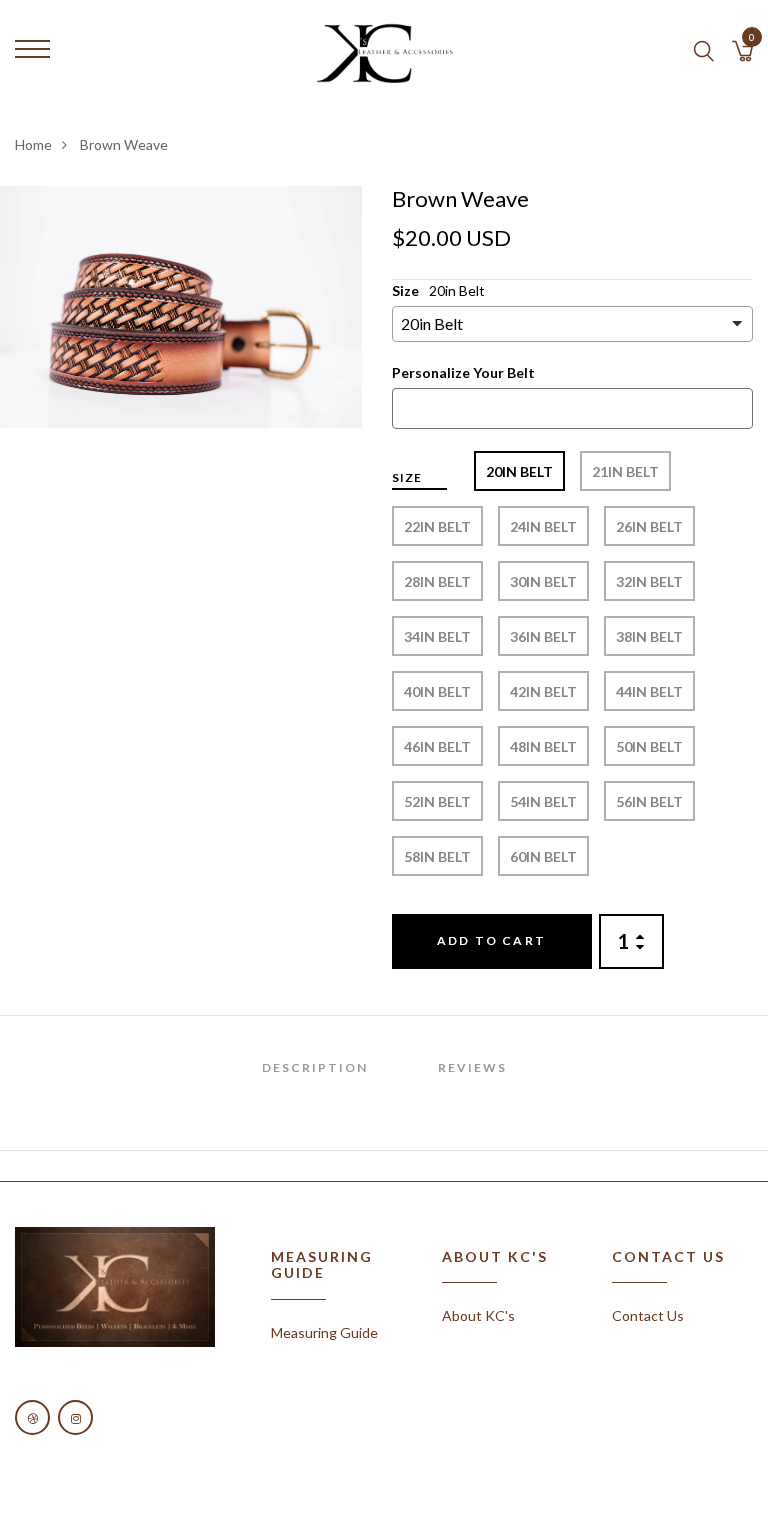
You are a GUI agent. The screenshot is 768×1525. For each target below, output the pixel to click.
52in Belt (437, 801)
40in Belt (437, 691)
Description (315, 1067)
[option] (181, 307)
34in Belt (437, 636)
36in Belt (543, 636)
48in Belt (543, 746)
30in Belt (543, 581)
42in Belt (543, 691)
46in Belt (437, 746)
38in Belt (649, 636)
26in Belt (649, 526)
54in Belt (543, 801)
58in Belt (437, 856)
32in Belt (649, 581)
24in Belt (543, 526)
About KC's (478, 1315)
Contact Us (648, 1315)
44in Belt (649, 691)
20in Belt (519, 471)
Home (33, 144)
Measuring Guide (324, 1332)
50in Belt (649, 746)
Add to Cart (491, 940)
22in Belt (437, 526)
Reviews (472, 1067)
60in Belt (543, 856)
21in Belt (625, 471)
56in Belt (649, 801)
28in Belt (437, 581)
